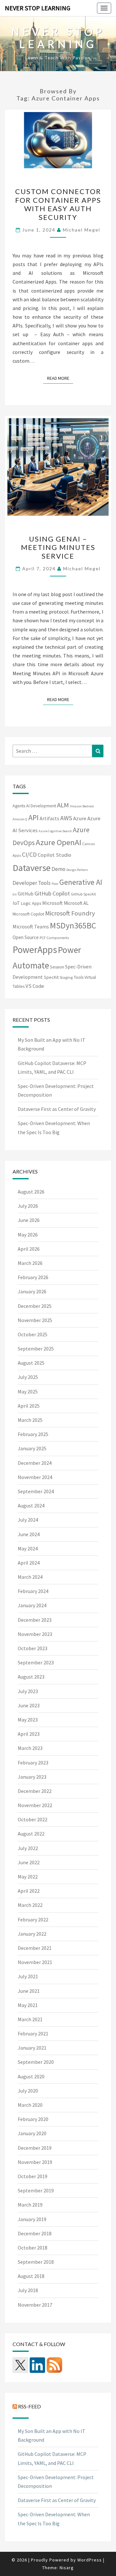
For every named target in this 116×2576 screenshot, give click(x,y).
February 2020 (33, 2119)
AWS (66, 818)
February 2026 (33, 1277)
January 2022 (32, 1934)
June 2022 (29, 1862)
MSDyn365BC (73, 926)
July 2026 (28, 1206)
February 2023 (33, 1763)
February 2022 (33, 1919)
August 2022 (31, 1834)
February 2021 (33, 2033)
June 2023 (29, 1705)
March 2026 (30, 1263)
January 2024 (32, 1605)
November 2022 (35, 1805)
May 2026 (28, 1235)
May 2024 (28, 1548)
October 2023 (33, 1648)
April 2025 (29, 1406)
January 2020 (32, 2133)
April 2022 (29, 1891)
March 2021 (30, 2019)
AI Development (41, 806)
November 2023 (35, 1634)
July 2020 (28, 2091)
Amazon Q (20, 819)
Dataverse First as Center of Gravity (57, 1109)
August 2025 (31, 1363)
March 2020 (30, 2105)
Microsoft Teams (31, 926)
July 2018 (28, 2290)
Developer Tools (32, 883)
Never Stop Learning (38, 8)
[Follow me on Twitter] (20, 2365)
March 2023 (30, 1748)
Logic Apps (31, 903)
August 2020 (31, 2076)
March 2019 (30, 2205)
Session (57, 967)
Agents (19, 806)
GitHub (26, 894)
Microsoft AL (76, 903)
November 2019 (35, 2162)
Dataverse (32, 868)
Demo (58, 869)
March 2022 (30, 1905)
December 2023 (35, 1620)
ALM (63, 805)
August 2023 (31, 1677)
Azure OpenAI (58, 842)
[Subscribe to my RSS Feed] (54, 2365)
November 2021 (35, 1962)
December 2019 (35, 2148)
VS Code (35, 986)
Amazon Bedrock (82, 806)
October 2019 (33, 2176)
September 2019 (36, 2190)
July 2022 (28, 1848)
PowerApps (35, 950)
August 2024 (31, 1505)
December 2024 (35, 1463)
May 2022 (28, 1877)
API (34, 817)
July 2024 (28, 1520)
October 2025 (33, 1334)
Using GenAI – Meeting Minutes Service (58, 547)
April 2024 (29, 1563)
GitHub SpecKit (83, 894)
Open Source (26, 937)
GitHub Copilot (52, 893)
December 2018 (35, 2233)
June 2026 (29, 1220)
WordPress (90, 2560)
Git (15, 894)
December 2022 (35, 1791)
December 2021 (35, 1948)
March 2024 (30, 1577)
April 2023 (29, 1734)
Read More (60, 378)
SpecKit (51, 977)
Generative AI (81, 882)
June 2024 (29, 1534)
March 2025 (30, 1420)
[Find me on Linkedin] (37, 2365)
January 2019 (32, 2219)
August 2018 (31, 2276)
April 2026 (29, 1249)
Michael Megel (82, 230)
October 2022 (33, 1819)
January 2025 (32, 1448)
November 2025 (35, 1320)
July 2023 (28, 1691)
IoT (16, 903)
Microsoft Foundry (70, 913)
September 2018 (36, 2262)
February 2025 (33, 1434)
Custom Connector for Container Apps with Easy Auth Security (58, 204)
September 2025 (36, 1349)
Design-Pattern (77, 870)
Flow (55, 884)
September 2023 (36, 1662)
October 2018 (33, 2248)
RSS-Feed (29, 2406)
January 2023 (32, 1777)
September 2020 (36, 2062)
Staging (66, 977)
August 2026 (31, 1192)
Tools (79, 977)
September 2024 (36, 1491)
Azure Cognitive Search (55, 831)
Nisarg (67, 2568)
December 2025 (35, 1306)
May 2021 (28, 2005)
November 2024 (35, 1477)
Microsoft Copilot (28, 914)
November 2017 (35, 2305)
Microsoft (53, 903)
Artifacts (49, 818)
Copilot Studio (54, 855)
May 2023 (28, 1720)
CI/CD (29, 854)
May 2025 (28, 1391)
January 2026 (32, 1291)
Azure (80, 818)
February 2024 (33, 1591)
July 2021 (28, 1976)
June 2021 (29, 1991)
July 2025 (28, 1377)
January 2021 (32, 2048)
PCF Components (54, 938)
